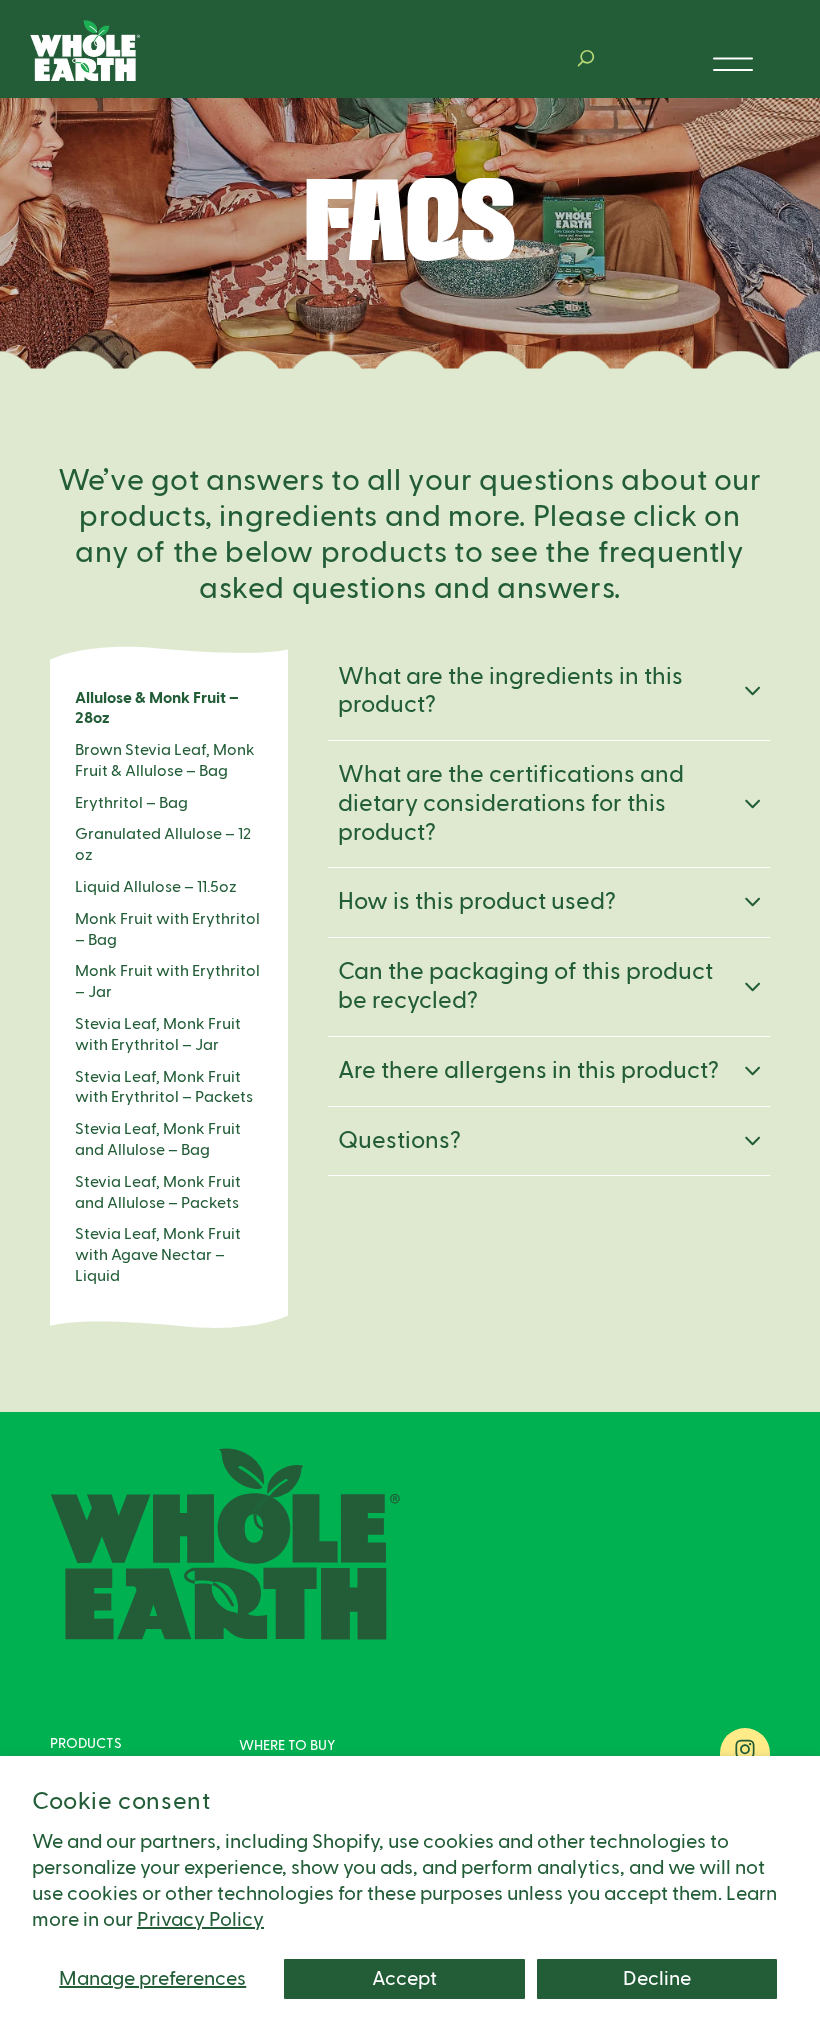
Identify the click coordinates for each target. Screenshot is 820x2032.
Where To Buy (287, 1746)
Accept (404, 1979)
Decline (657, 1979)
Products (86, 1744)
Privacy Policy (200, 1920)
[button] (586, 58)
